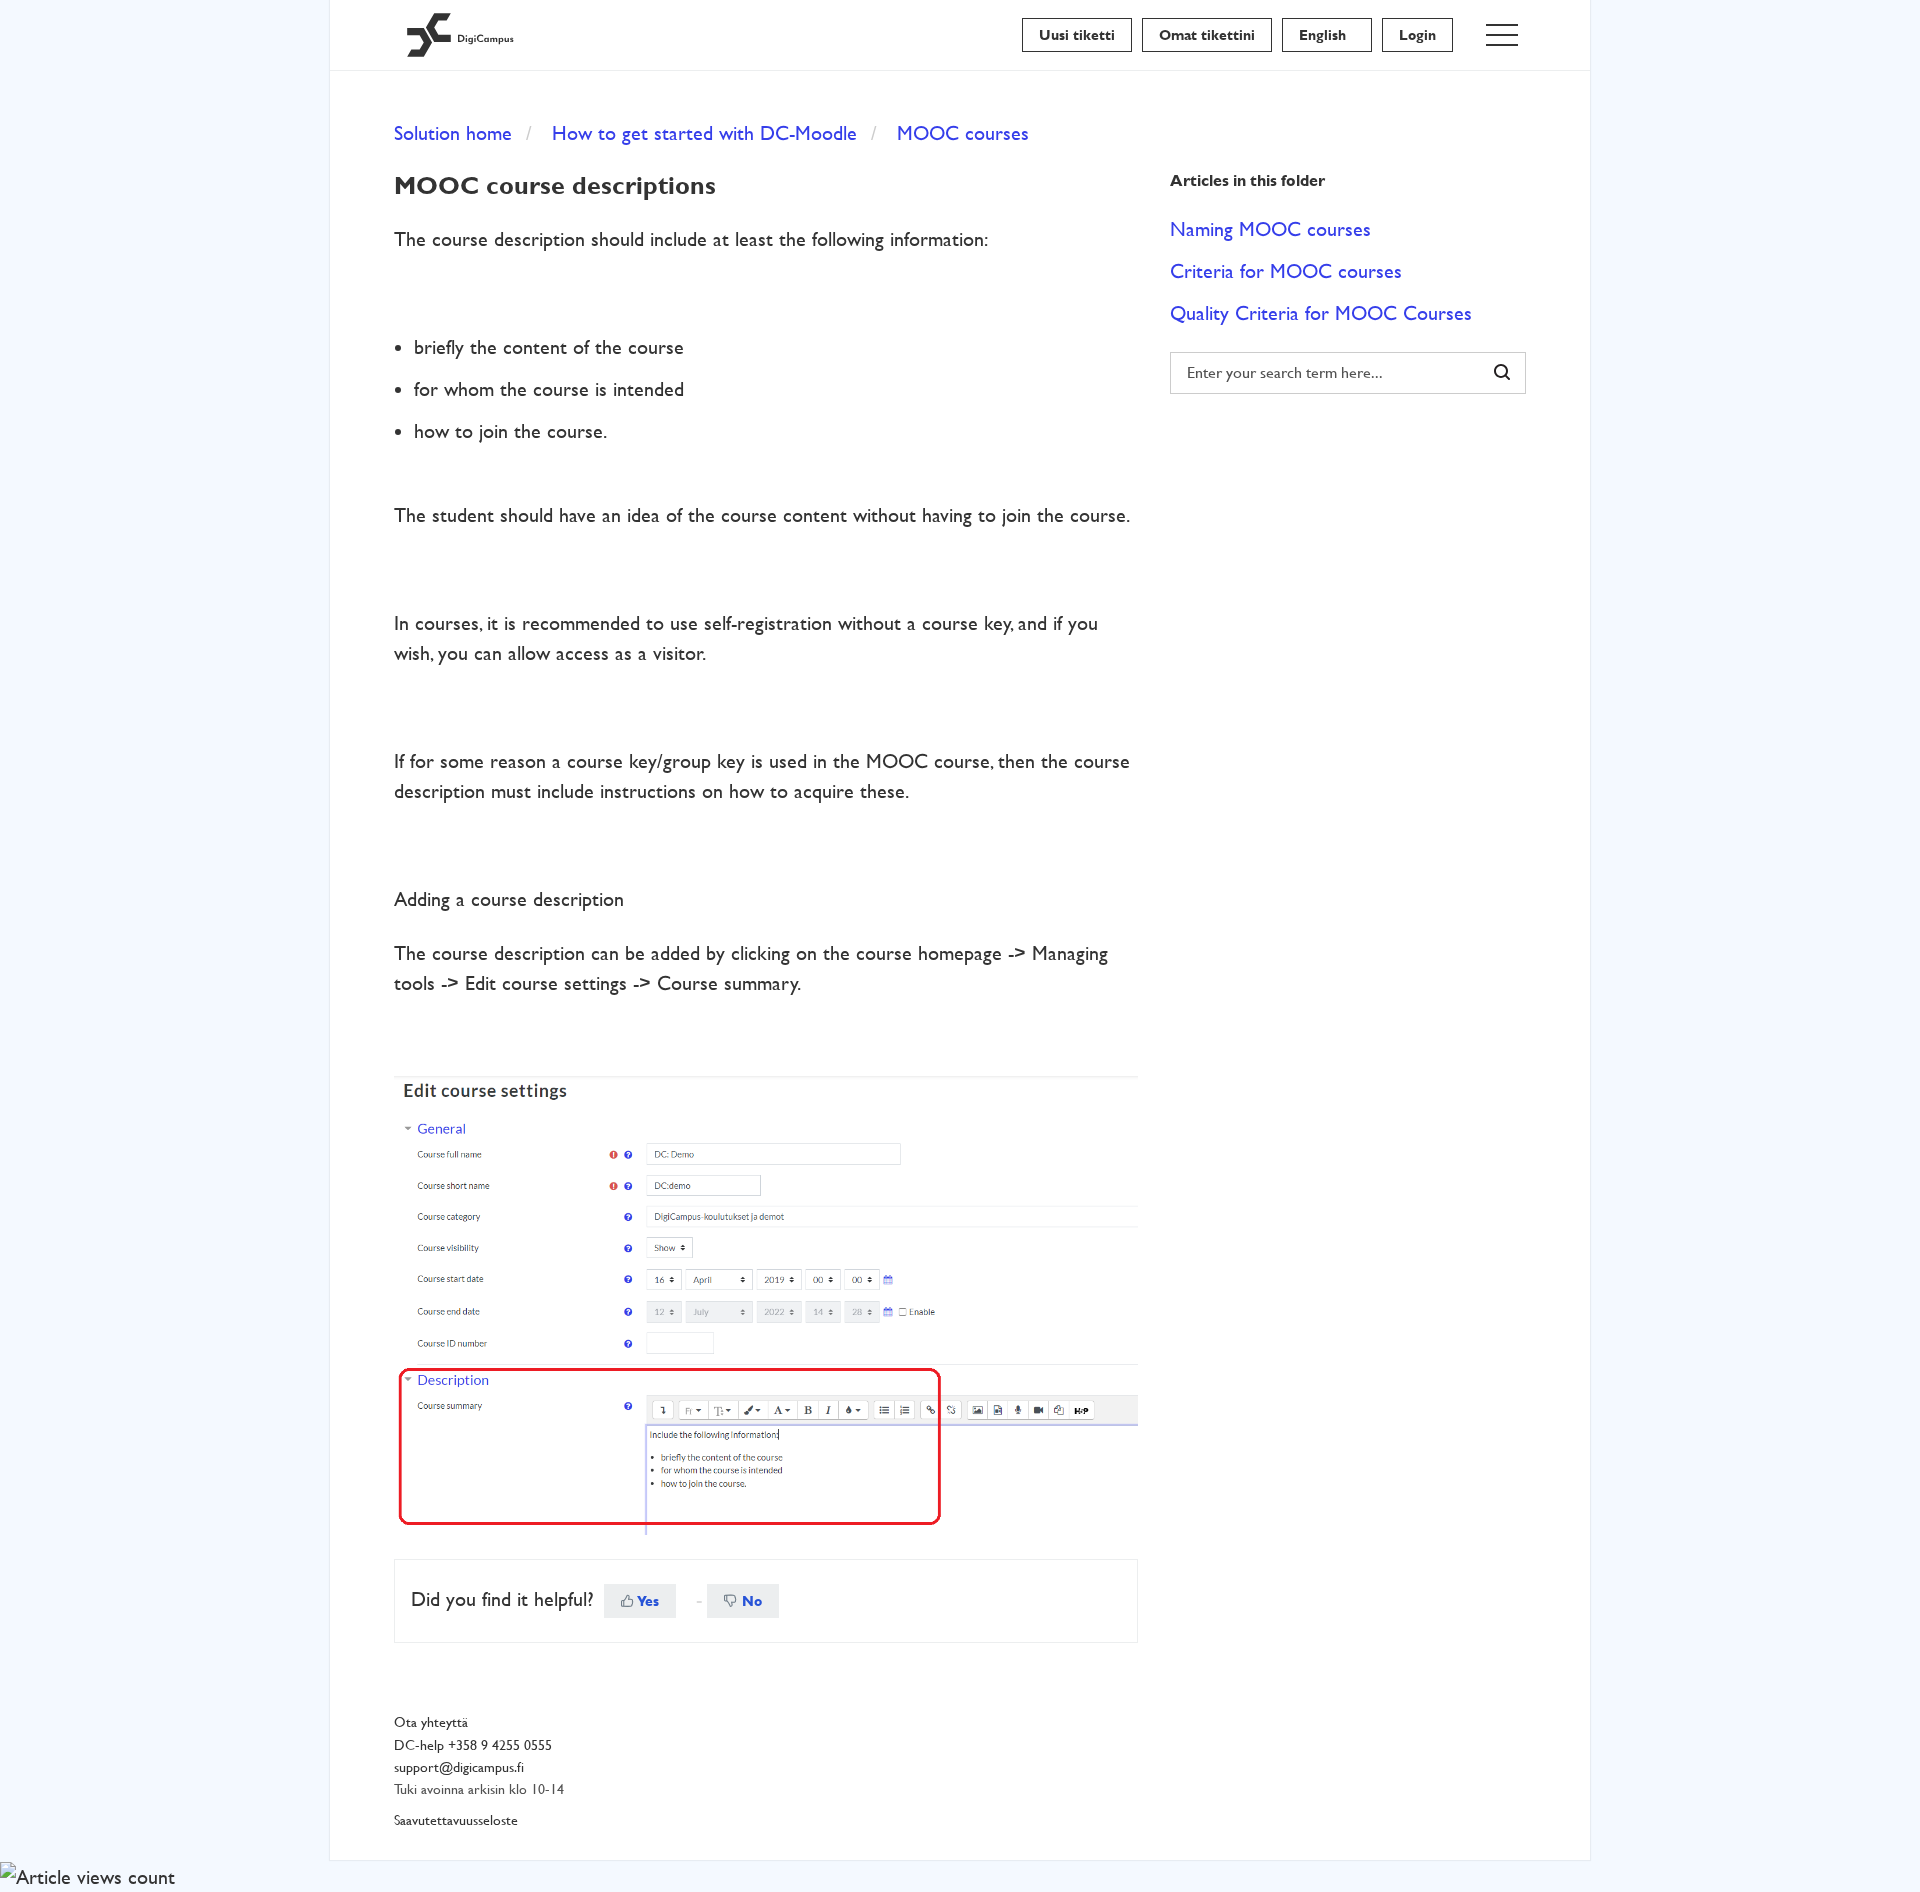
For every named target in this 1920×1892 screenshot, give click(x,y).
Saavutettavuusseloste (456, 1820)
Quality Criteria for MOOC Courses (1321, 313)
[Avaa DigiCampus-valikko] (1502, 35)
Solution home (453, 133)
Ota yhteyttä (431, 1722)
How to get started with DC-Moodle (704, 133)
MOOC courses (963, 133)
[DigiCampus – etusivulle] (460, 35)
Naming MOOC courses (1270, 229)
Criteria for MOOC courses (1286, 271)
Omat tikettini (1207, 35)
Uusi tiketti (1077, 35)
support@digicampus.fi (459, 1767)
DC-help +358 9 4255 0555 (473, 1745)
